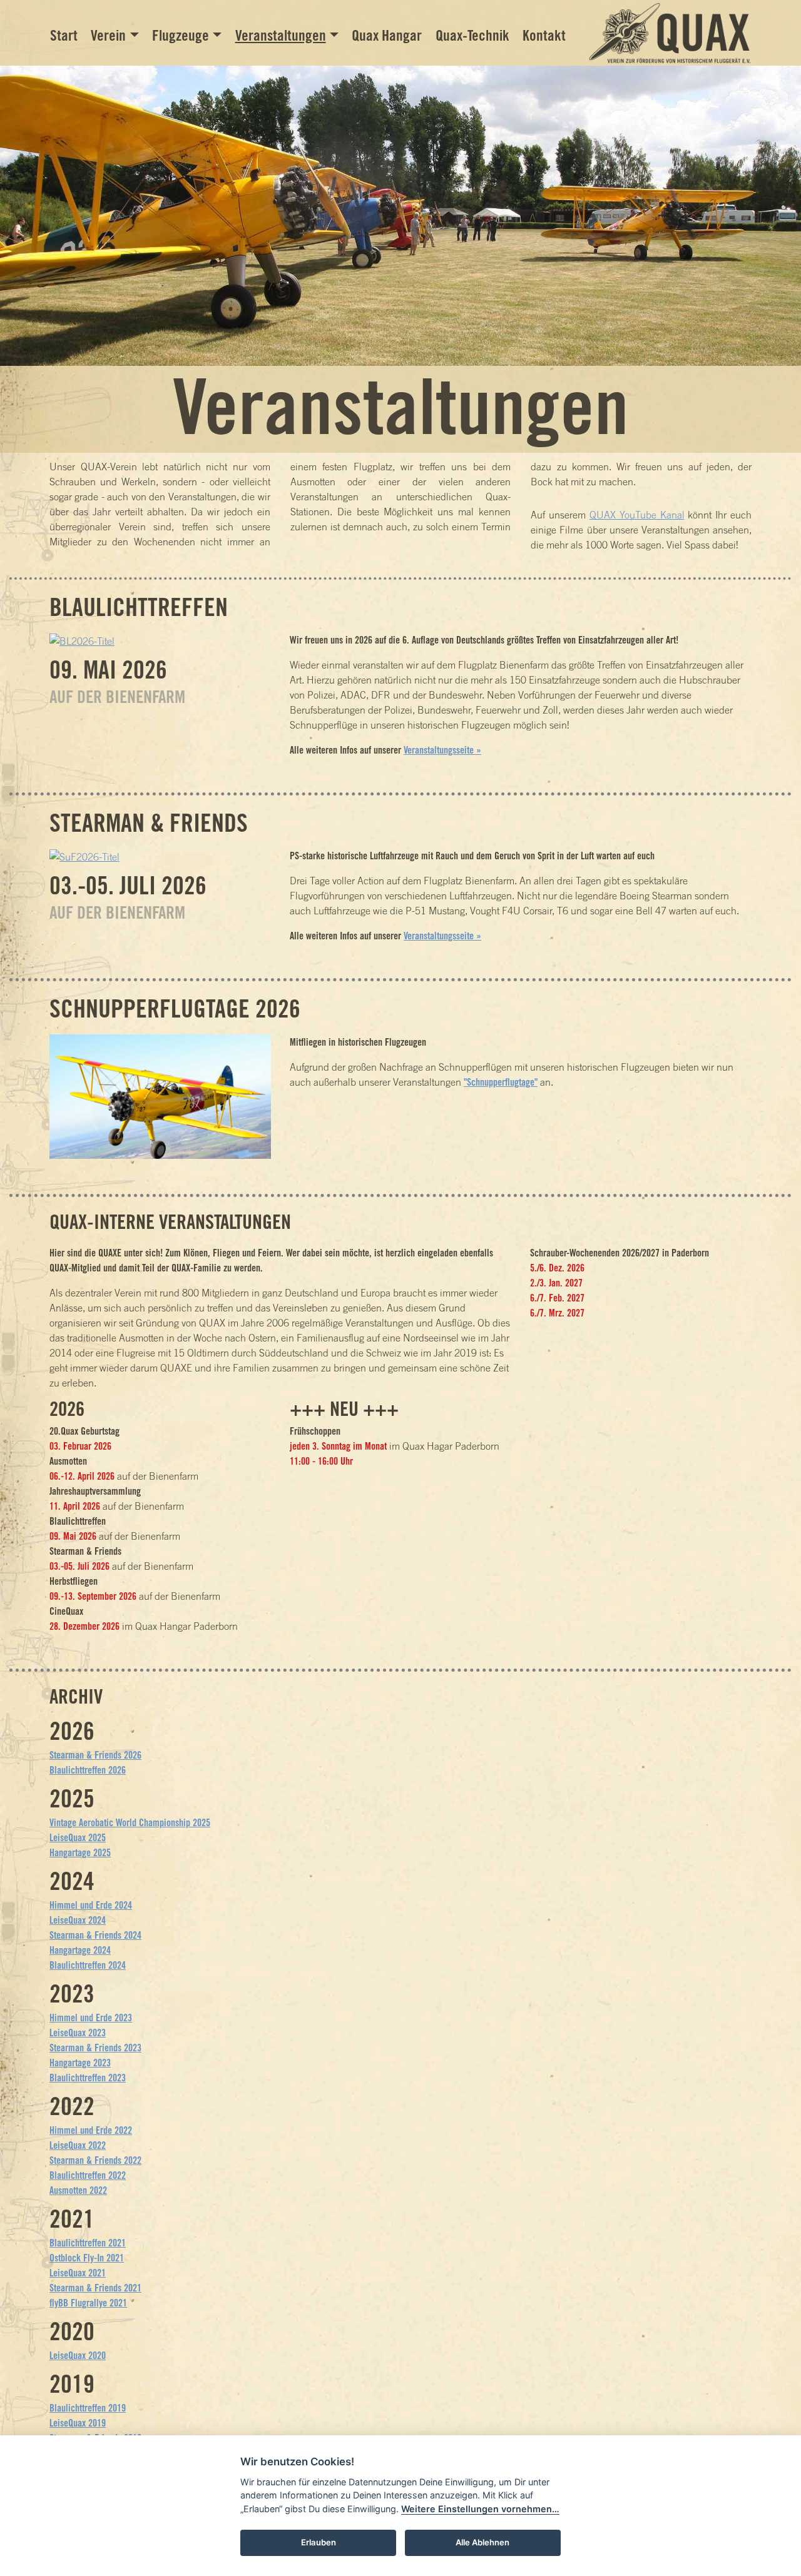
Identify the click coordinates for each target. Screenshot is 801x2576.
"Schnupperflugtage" (501, 1082)
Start (64, 35)
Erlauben (319, 2542)
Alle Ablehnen (482, 2542)
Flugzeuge (181, 35)
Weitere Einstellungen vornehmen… (480, 2509)
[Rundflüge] (160, 1096)
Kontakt (544, 35)
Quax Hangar (387, 35)
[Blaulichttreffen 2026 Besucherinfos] (82, 640)
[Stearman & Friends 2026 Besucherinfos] (84, 856)
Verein (108, 35)
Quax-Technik (472, 35)
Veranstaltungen (281, 35)
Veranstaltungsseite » (442, 750)
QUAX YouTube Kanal (637, 515)
